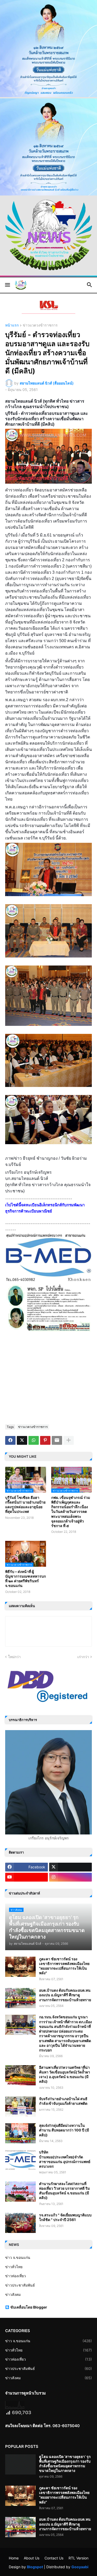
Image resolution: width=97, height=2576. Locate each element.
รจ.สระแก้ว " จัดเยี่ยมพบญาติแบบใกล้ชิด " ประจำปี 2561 (65, 2217)
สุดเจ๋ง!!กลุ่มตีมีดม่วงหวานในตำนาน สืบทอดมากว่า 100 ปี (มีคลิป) (64, 2130)
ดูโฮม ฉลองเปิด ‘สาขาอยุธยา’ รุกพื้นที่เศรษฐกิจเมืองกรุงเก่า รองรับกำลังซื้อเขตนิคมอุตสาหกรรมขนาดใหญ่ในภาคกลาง (65, 2464)
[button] (7, 285)
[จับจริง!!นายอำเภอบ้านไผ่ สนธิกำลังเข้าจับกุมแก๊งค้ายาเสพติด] (20, 2107)
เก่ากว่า (83, 1657)
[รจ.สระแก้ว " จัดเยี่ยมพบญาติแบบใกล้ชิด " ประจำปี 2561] (20, 2223)
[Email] (57, 1440)
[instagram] (70, 1877)
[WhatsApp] (34, 1440)
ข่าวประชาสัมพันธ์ (20, 2285)
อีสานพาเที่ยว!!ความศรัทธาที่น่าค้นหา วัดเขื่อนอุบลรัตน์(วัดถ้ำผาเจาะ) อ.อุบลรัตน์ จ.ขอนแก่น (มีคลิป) (65, 2074)
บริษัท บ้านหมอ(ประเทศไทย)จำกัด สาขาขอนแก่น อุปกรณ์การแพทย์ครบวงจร (65, 2159)
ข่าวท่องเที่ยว (16, 2276)
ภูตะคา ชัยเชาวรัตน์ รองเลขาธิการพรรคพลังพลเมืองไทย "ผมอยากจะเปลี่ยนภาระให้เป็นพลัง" (64, 1966)
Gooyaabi (80, 2567)
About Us (32, 2558)
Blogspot (35, 2567)
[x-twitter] (70, 1867)
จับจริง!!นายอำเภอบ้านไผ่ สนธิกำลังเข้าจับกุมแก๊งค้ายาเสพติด (63, 2101)
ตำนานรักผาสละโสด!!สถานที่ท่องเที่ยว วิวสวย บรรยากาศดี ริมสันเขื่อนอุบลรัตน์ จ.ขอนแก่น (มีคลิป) (64, 2191)
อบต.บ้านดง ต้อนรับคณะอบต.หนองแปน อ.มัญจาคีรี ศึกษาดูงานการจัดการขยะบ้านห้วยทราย (65, 1995)
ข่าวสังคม (13, 2294)
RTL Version (79, 2558)
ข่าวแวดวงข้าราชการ (40, 325)
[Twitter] (22, 1440)
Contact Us (54, 2558)
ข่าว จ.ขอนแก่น (18, 2257)
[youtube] (27, 1877)
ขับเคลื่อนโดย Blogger (29, 2307)
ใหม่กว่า (14, 1657)
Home (14, 2558)
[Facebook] (10, 1440)
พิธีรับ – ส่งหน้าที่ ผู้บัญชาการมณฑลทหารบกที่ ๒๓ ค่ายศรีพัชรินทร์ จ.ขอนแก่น (25, 1579)
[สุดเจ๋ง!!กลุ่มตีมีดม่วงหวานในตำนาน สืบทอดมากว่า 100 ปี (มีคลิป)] (20, 2133)
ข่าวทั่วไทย (14, 2267)
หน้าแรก (12, 325)
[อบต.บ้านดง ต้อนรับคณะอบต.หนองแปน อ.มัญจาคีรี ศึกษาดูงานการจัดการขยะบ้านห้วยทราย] (20, 1998)
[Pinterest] (45, 1440)
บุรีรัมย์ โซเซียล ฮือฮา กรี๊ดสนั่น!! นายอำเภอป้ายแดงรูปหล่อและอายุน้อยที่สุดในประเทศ (25, 1505)
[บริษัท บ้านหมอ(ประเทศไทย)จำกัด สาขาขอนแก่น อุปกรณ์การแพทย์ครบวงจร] (20, 2160)
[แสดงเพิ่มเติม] (69, 1440)
